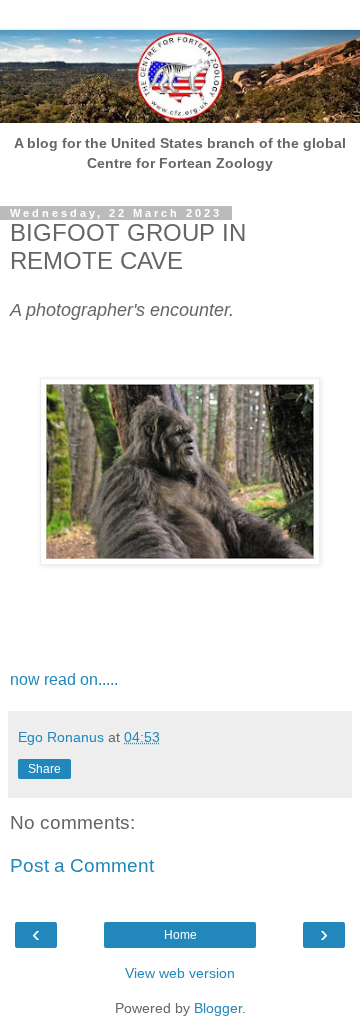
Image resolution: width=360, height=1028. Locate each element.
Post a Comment (82, 865)
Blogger (218, 1008)
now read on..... (64, 679)
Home (180, 935)
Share (44, 769)
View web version (180, 973)
